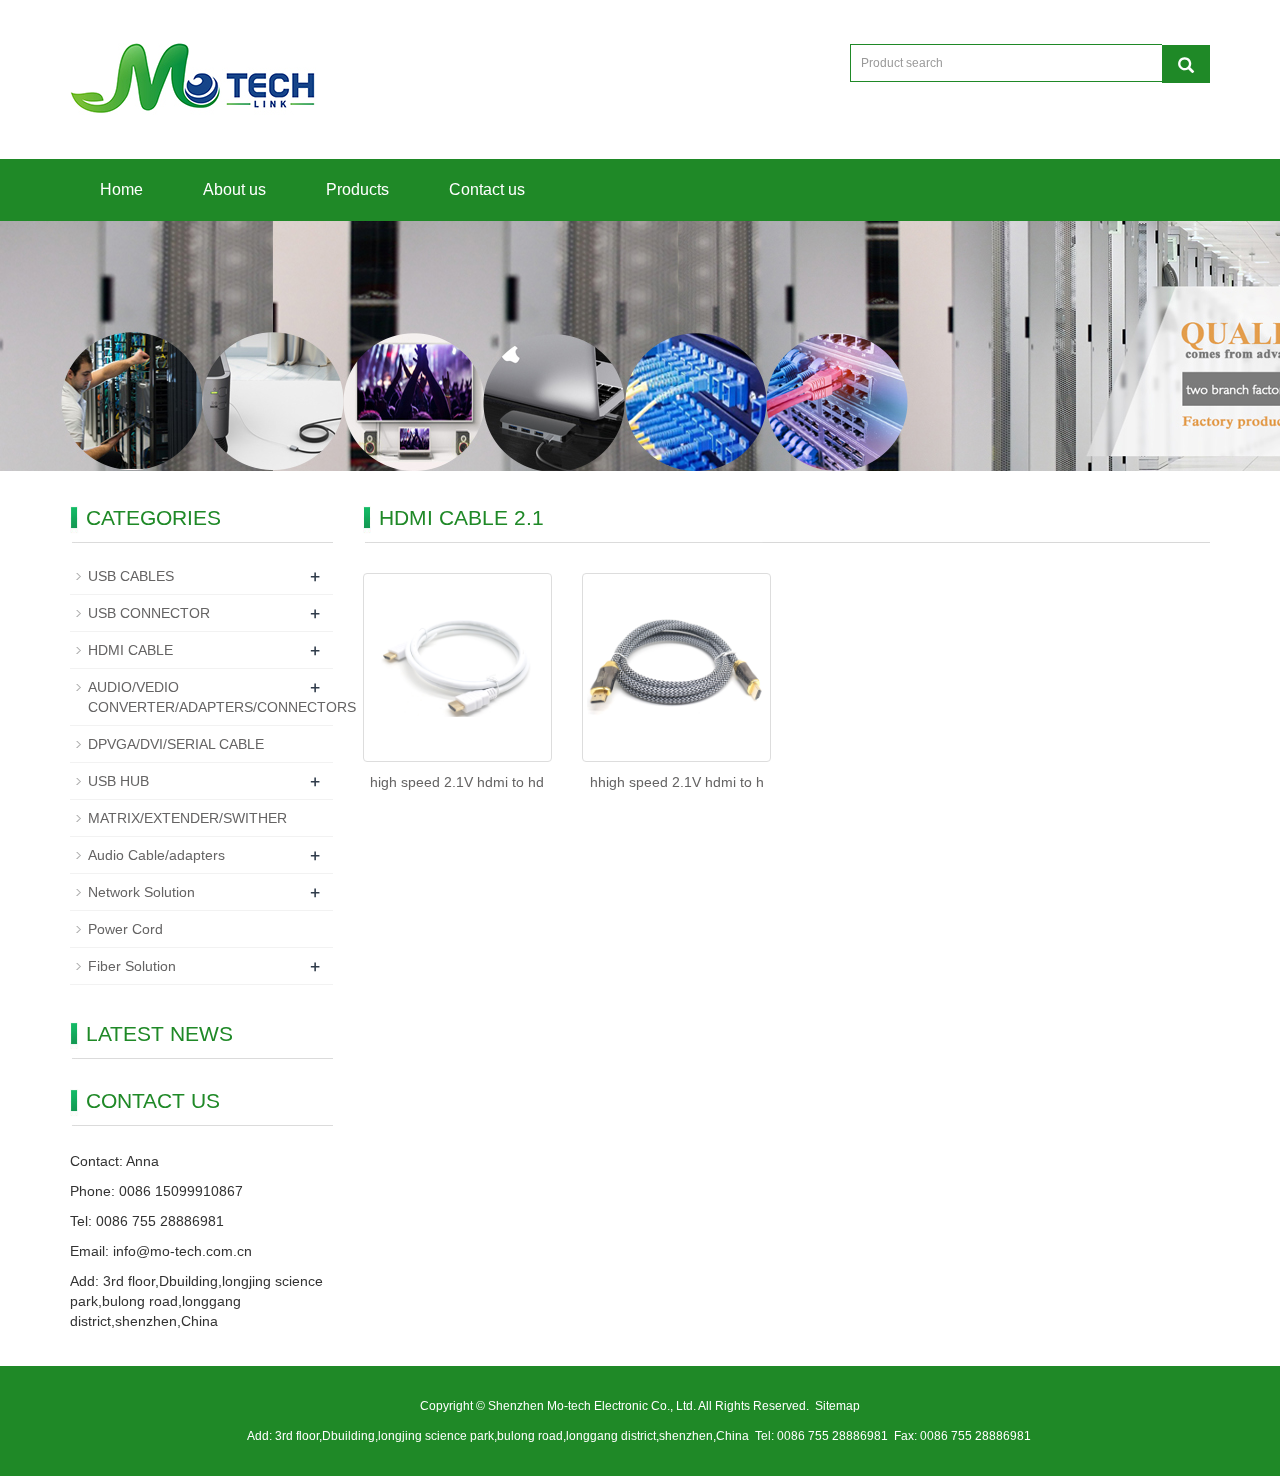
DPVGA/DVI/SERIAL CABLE (176, 744)
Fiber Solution (132, 966)
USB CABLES (131, 576)
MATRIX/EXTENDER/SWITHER (187, 818)
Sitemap (837, 1406)
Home (121, 189)
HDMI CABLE (130, 650)
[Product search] (1186, 64)
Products (357, 189)
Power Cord (125, 929)
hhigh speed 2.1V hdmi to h (677, 782)
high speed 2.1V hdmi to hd (457, 782)
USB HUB (118, 781)
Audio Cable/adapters (156, 855)
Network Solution (141, 892)
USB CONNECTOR (149, 613)
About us (234, 189)
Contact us (487, 189)
